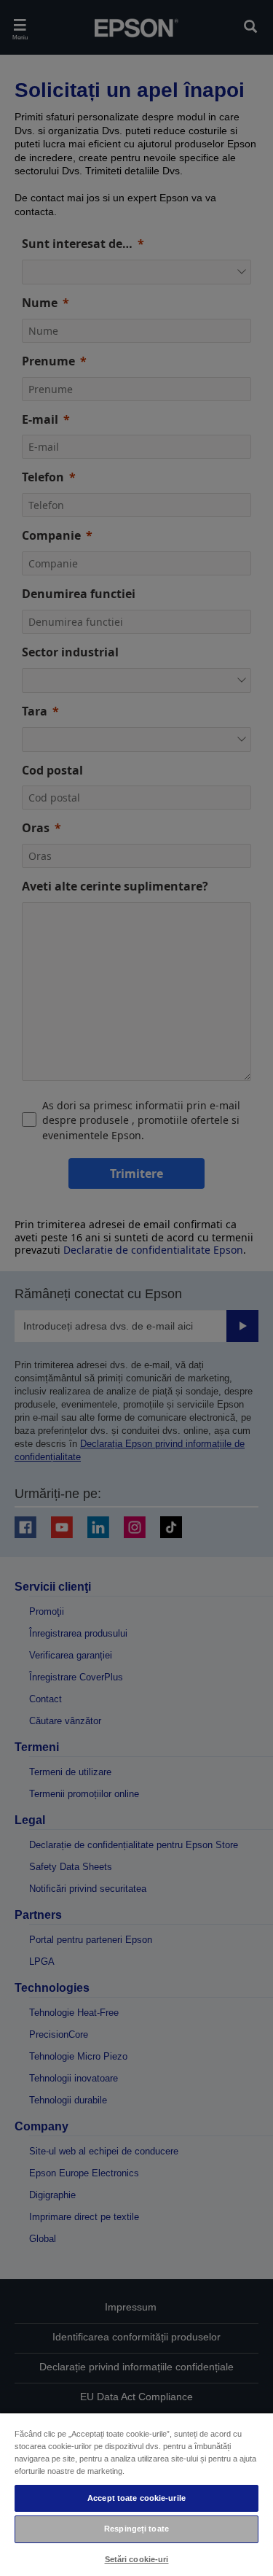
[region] (136, 2494)
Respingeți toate (136, 2529)
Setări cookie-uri (137, 2559)
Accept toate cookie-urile (136, 2498)
